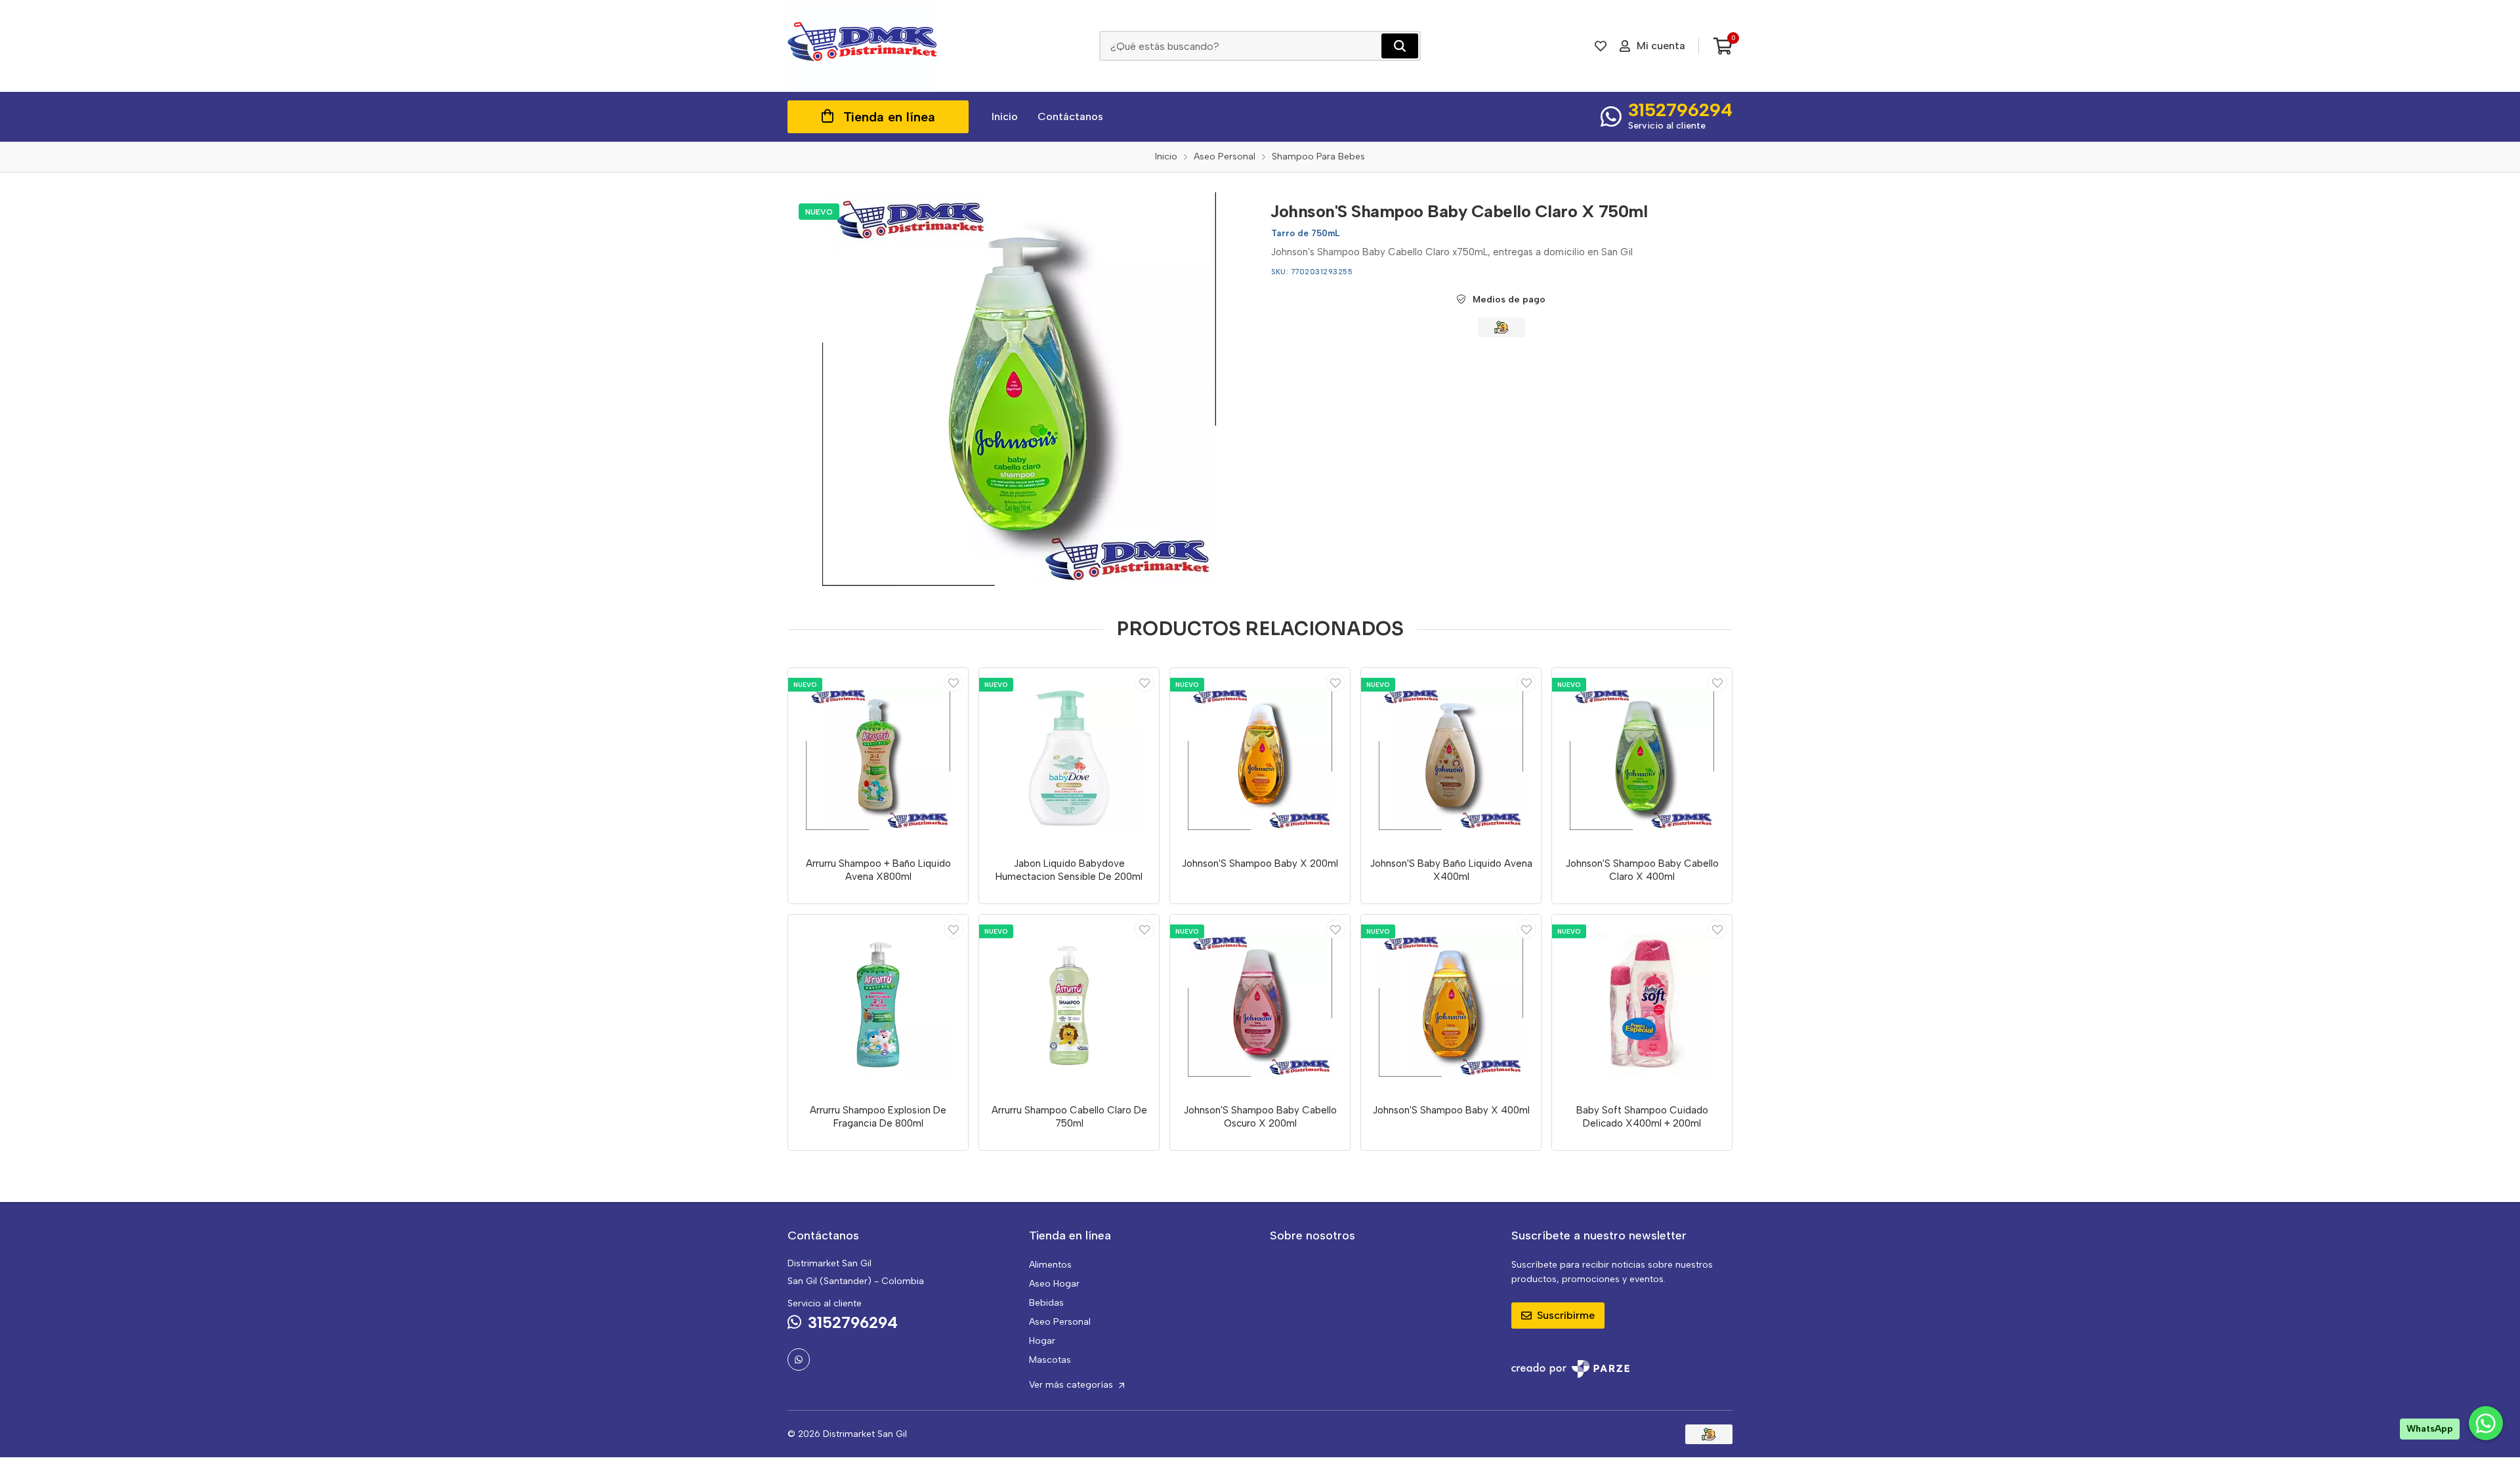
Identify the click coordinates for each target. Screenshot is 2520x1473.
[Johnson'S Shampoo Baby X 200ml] (1260, 758)
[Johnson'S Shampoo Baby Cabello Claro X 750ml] (1019, 389)
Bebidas (1046, 1303)
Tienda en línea (889, 117)
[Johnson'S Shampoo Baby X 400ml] (1451, 1005)
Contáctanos (1070, 116)
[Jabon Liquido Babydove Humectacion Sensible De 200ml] (1069, 758)
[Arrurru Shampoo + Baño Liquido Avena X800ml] (878, 758)
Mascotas (1050, 1360)
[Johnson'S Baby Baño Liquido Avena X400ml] (1451, 758)
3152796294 (1680, 110)
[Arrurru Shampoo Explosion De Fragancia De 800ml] (878, 1005)
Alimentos (1050, 1265)
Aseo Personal (1060, 1322)
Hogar (1042, 1341)
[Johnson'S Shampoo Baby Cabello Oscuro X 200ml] (1260, 1005)
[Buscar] (1400, 46)
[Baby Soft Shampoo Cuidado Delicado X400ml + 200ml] (1642, 1005)
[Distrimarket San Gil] (863, 46)
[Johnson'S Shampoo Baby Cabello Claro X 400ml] (1642, 758)
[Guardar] (954, 682)
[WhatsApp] (799, 1359)
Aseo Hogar (1054, 1284)
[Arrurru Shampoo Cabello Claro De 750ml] (1069, 1005)
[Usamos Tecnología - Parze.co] (1570, 1369)
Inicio (1005, 116)
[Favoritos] (1601, 46)
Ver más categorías (1072, 1385)
